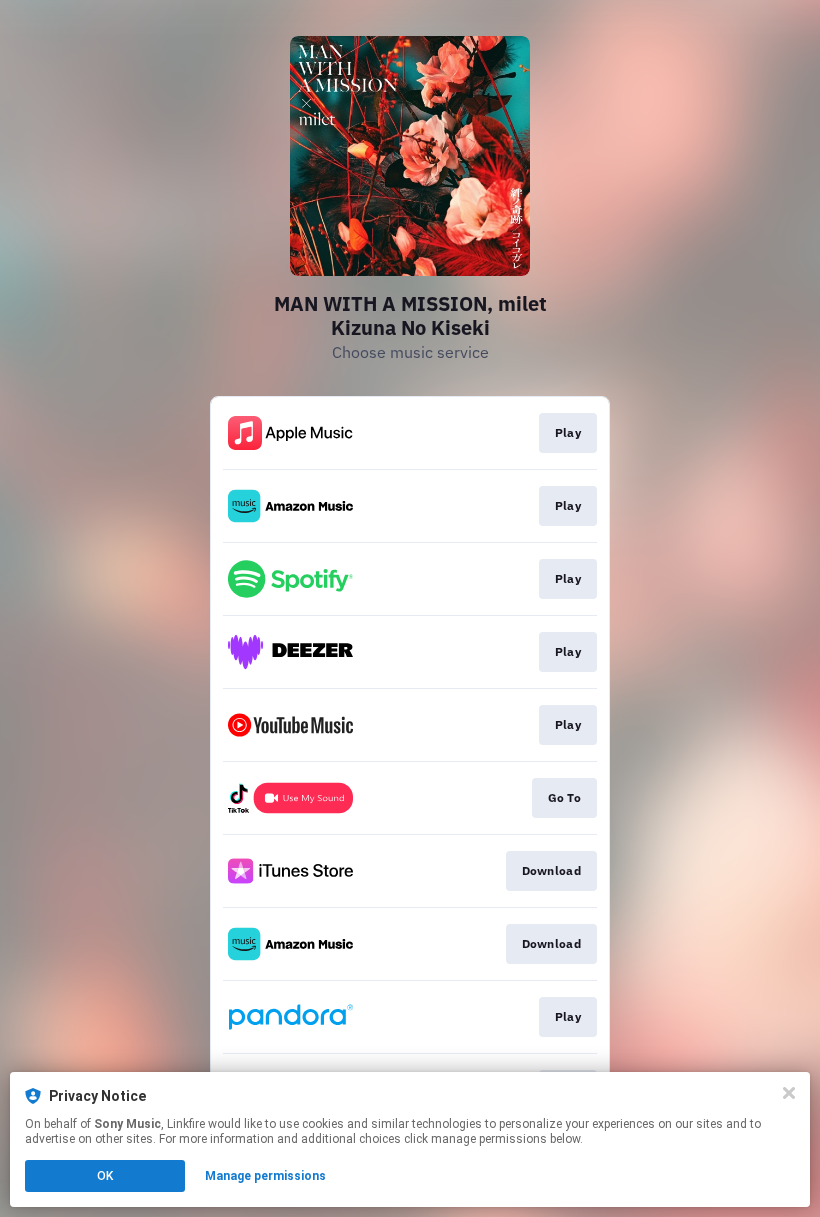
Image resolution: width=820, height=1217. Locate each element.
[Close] (789, 1093)
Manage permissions (265, 1176)
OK (105, 1176)
